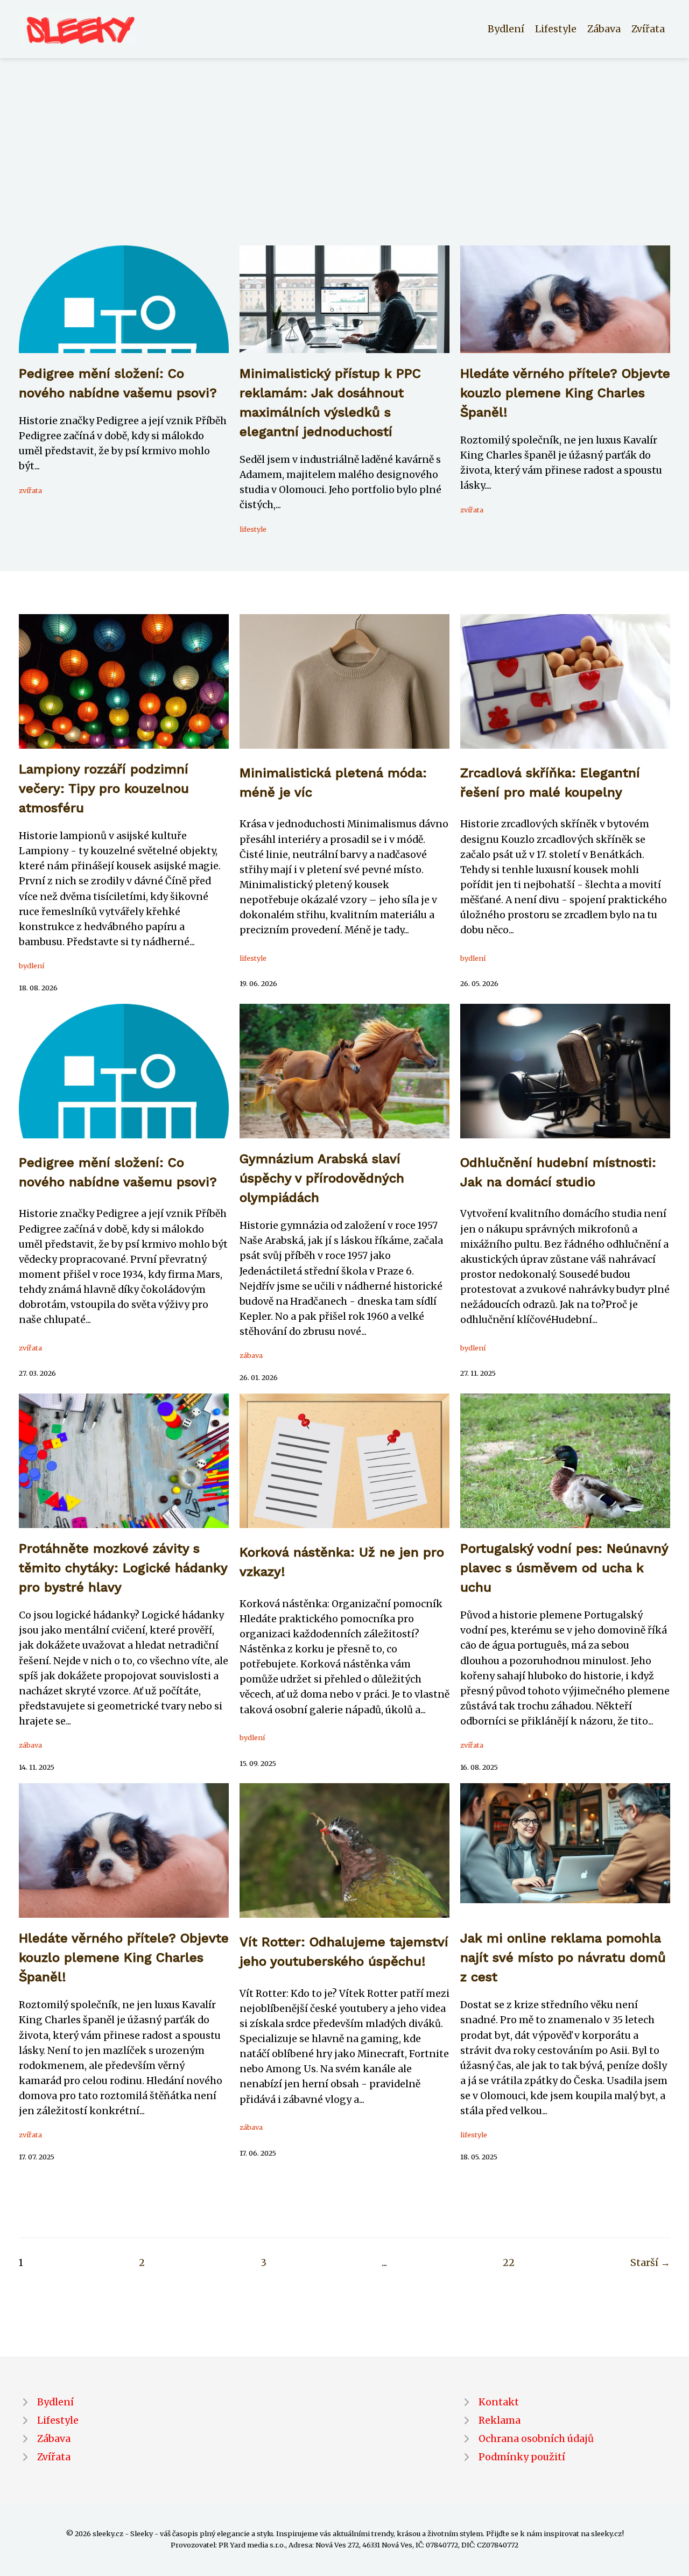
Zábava (604, 29)
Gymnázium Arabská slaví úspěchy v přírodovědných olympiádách (322, 1178)
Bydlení (506, 29)
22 (509, 2263)
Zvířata (648, 29)
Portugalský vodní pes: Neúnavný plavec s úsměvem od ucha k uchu (564, 1568)
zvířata (30, 490)
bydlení (31, 966)
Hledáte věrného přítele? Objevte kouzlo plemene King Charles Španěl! (565, 393)
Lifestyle (556, 29)
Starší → (650, 2263)
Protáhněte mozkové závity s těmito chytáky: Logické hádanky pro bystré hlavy (123, 1568)
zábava (251, 1355)
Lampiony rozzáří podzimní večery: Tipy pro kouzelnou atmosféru (104, 789)
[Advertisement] (344, 165)
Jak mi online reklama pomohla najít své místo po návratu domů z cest (563, 1958)
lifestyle (253, 529)
